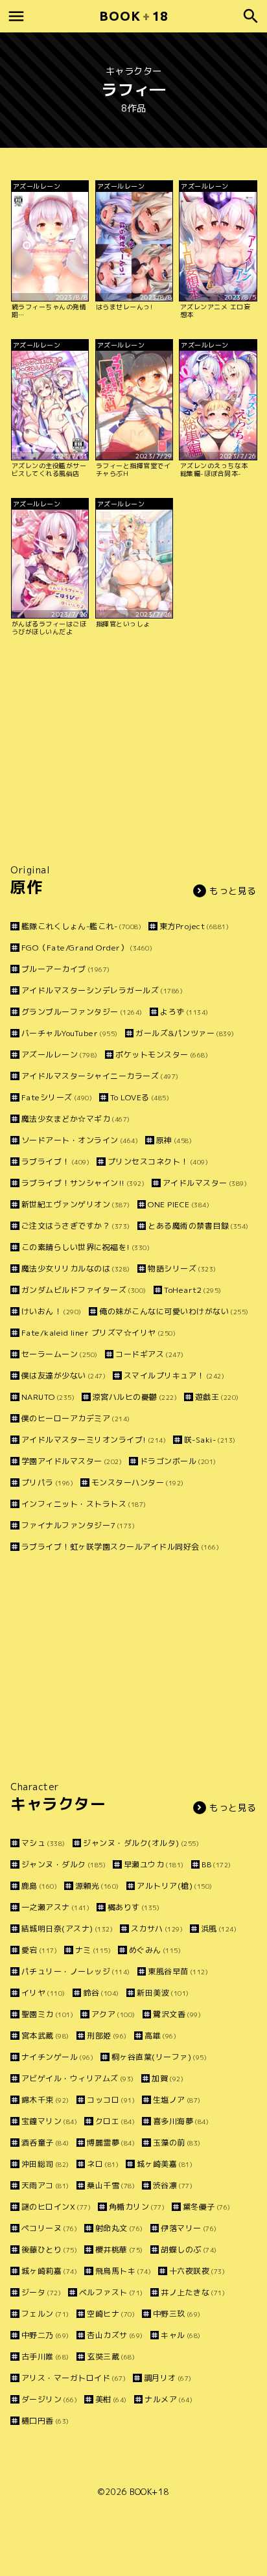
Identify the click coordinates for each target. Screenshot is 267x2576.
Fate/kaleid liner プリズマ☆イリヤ (99, 1333)
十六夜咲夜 (197, 2271)
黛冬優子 (207, 2207)
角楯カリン (137, 2207)
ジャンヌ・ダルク (64, 1864)
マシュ (43, 1843)
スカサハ (157, 1929)
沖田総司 (45, 2164)
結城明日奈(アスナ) (67, 1929)
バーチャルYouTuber (70, 1033)
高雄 (160, 2036)
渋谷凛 (173, 2185)
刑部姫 (107, 2036)
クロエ (115, 2121)
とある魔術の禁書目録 (198, 1226)
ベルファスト (111, 2292)
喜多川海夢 (181, 2121)
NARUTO (48, 1397)
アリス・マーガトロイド (74, 2378)
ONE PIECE (179, 1204)
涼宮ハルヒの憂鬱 (135, 1397)
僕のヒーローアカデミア (76, 1418)
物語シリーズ (182, 1269)
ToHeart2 (193, 1290)
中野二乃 (45, 2335)
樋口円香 (45, 2421)
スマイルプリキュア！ (174, 1376)
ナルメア (168, 2399)
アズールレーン (60, 1055)
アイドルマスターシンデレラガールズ (102, 990)
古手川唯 (45, 2357)
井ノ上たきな (193, 2292)
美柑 (111, 2399)
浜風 (219, 1929)
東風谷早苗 (178, 1971)
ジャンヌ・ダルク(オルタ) (141, 1843)
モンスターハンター (138, 1483)
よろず (184, 1012)
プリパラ (47, 1483)
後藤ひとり (49, 2250)
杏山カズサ (115, 2335)
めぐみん (155, 1950)
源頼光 (97, 1886)
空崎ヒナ (111, 2314)
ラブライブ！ (55, 1162)
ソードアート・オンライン (80, 1140)
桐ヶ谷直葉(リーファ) (159, 2057)
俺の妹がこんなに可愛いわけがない (174, 1311)
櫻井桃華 (119, 2250)
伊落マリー (189, 2228)
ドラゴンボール (178, 1461)
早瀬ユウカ (154, 1864)
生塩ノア (177, 2100)
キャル (181, 2335)
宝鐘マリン (49, 2121)
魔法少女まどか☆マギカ (76, 1119)
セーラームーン (60, 1354)
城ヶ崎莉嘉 (49, 2271)
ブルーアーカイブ (66, 969)
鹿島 (39, 1886)
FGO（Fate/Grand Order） (87, 948)
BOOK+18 (149, 2492)
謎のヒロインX (56, 2207)
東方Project (194, 926)
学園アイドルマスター (72, 1461)
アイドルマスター (205, 1183)
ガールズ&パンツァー (185, 1033)
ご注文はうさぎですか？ (76, 1226)
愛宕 (39, 1950)
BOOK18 (133, 16)
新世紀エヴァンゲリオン (76, 1204)
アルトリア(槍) (175, 1886)
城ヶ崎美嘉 (165, 2164)
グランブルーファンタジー (82, 1012)
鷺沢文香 (177, 2014)
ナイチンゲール (57, 2057)
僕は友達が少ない (64, 1376)
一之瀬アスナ (55, 1907)
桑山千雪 (111, 2185)
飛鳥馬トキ (123, 2271)
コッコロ (111, 2100)
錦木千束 (45, 2100)
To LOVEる (140, 1097)
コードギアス (150, 1354)
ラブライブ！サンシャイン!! (83, 1183)
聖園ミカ (47, 2014)
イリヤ (43, 1993)
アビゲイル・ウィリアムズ (78, 2078)
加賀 (168, 2078)
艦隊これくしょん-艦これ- (81, 926)
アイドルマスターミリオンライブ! (94, 1440)
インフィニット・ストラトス (84, 1504)
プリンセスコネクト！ (158, 1162)
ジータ (41, 2292)
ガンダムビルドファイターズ (84, 1290)
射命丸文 (119, 2228)
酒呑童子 (45, 2143)
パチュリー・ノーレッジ (76, 1971)
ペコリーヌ (49, 2228)
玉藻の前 (177, 2143)
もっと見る (233, 891)
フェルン (45, 2314)
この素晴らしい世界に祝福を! (86, 1247)
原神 (174, 1140)
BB (216, 1864)
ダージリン (49, 2399)
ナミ (93, 1950)
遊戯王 (217, 1397)
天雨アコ (45, 2185)
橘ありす (133, 1907)
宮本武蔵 (45, 2036)
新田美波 (163, 1993)
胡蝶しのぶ (189, 2250)
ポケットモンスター (162, 1055)
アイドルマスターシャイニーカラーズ (100, 1076)
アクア (113, 2014)
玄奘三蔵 (111, 2357)
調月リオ (168, 2378)
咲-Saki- (210, 1440)
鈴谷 (101, 1993)
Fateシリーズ (57, 1097)
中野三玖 (177, 2314)
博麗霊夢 (111, 2143)
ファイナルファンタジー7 (78, 1525)
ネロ (103, 2164)
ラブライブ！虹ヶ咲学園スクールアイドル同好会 (120, 1547)
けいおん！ (52, 1311)
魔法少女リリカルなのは (76, 1269)
